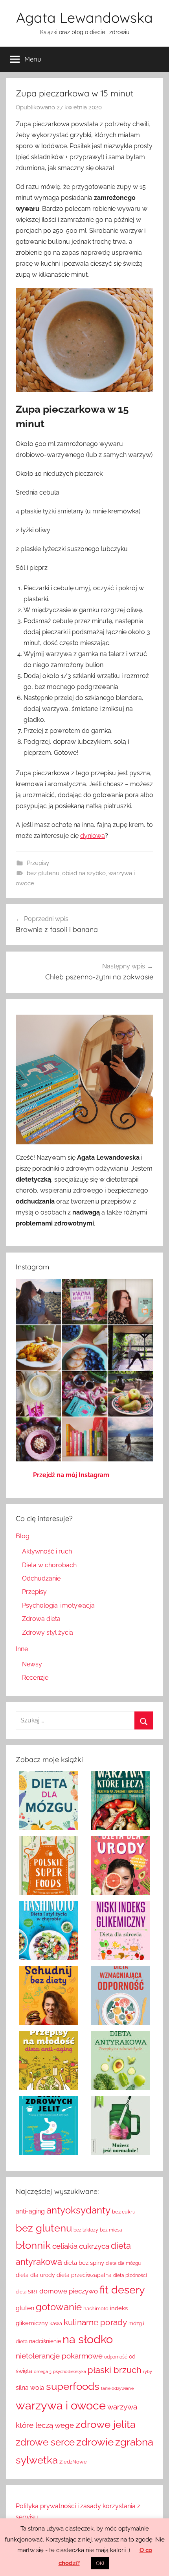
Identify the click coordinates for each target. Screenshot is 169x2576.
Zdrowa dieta (41, 1619)
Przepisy (38, 863)
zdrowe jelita (106, 2424)
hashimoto (96, 2308)
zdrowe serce (45, 2442)
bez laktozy (86, 2230)
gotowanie (59, 2307)
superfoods (73, 2386)
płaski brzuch (115, 2370)
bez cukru (124, 2212)
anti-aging (30, 2211)
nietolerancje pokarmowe (59, 2356)
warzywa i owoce (61, 2405)
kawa (56, 2323)
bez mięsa (111, 2230)
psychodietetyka (70, 2371)
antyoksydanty (78, 2210)
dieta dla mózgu (123, 2263)
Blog (23, 1536)
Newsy (32, 1664)
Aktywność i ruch (47, 1551)
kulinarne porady (95, 2322)
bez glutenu (43, 873)
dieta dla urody (35, 2275)
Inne (22, 1649)
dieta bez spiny (84, 2263)
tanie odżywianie (117, 2388)
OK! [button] (100, 2563)
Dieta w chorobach (49, 1565)
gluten (25, 2308)
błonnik (33, 2245)
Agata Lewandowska (84, 17)
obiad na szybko (84, 873)
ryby (148, 2371)
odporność (116, 2357)
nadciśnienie (45, 2341)
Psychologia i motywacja (58, 1605)
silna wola (30, 2388)
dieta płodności (130, 2275)
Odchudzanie (41, 1578)
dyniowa (93, 836)
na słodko (88, 2339)
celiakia (65, 2246)
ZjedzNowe (73, 2462)
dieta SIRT (27, 2292)
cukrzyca (94, 2246)
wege (64, 2425)
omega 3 (43, 2371)
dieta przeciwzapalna (84, 2275)
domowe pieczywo (69, 2291)
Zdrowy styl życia (48, 1632)
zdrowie (95, 2442)
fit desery (122, 2290)
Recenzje (35, 1678)
